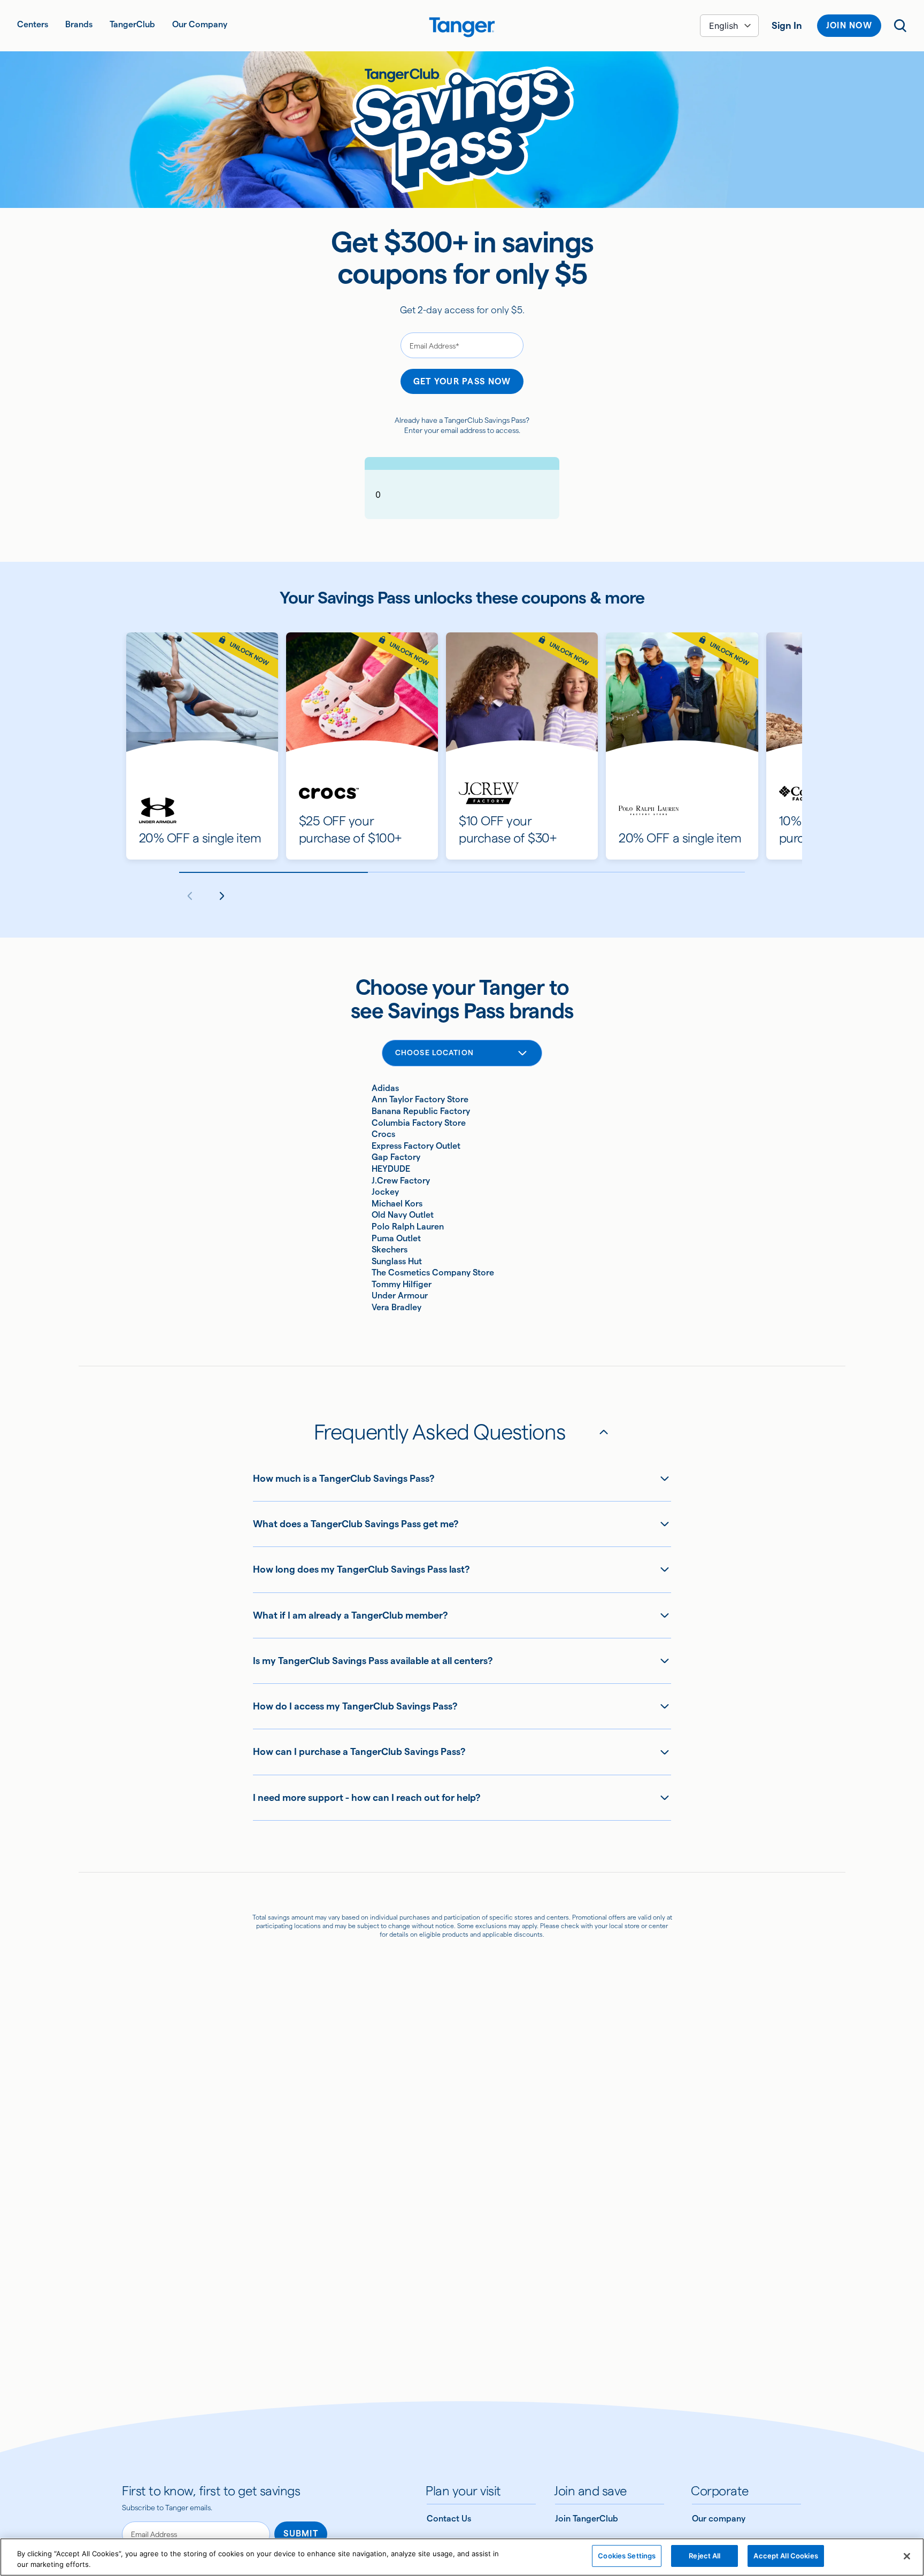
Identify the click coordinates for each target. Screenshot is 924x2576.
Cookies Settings (627, 2556)
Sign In (787, 25)
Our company (719, 2519)
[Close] (907, 2556)
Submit (301, 2534)
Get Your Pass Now (462, 381)
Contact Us (449, 2519)
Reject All (704, 2556)
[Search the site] (900, 26)
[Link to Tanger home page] (462, 26)
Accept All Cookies (786, 2556)
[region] (462, 2557)
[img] (462, 27)
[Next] (222, 896)
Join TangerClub (587, 2519)
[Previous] (190, 896)
